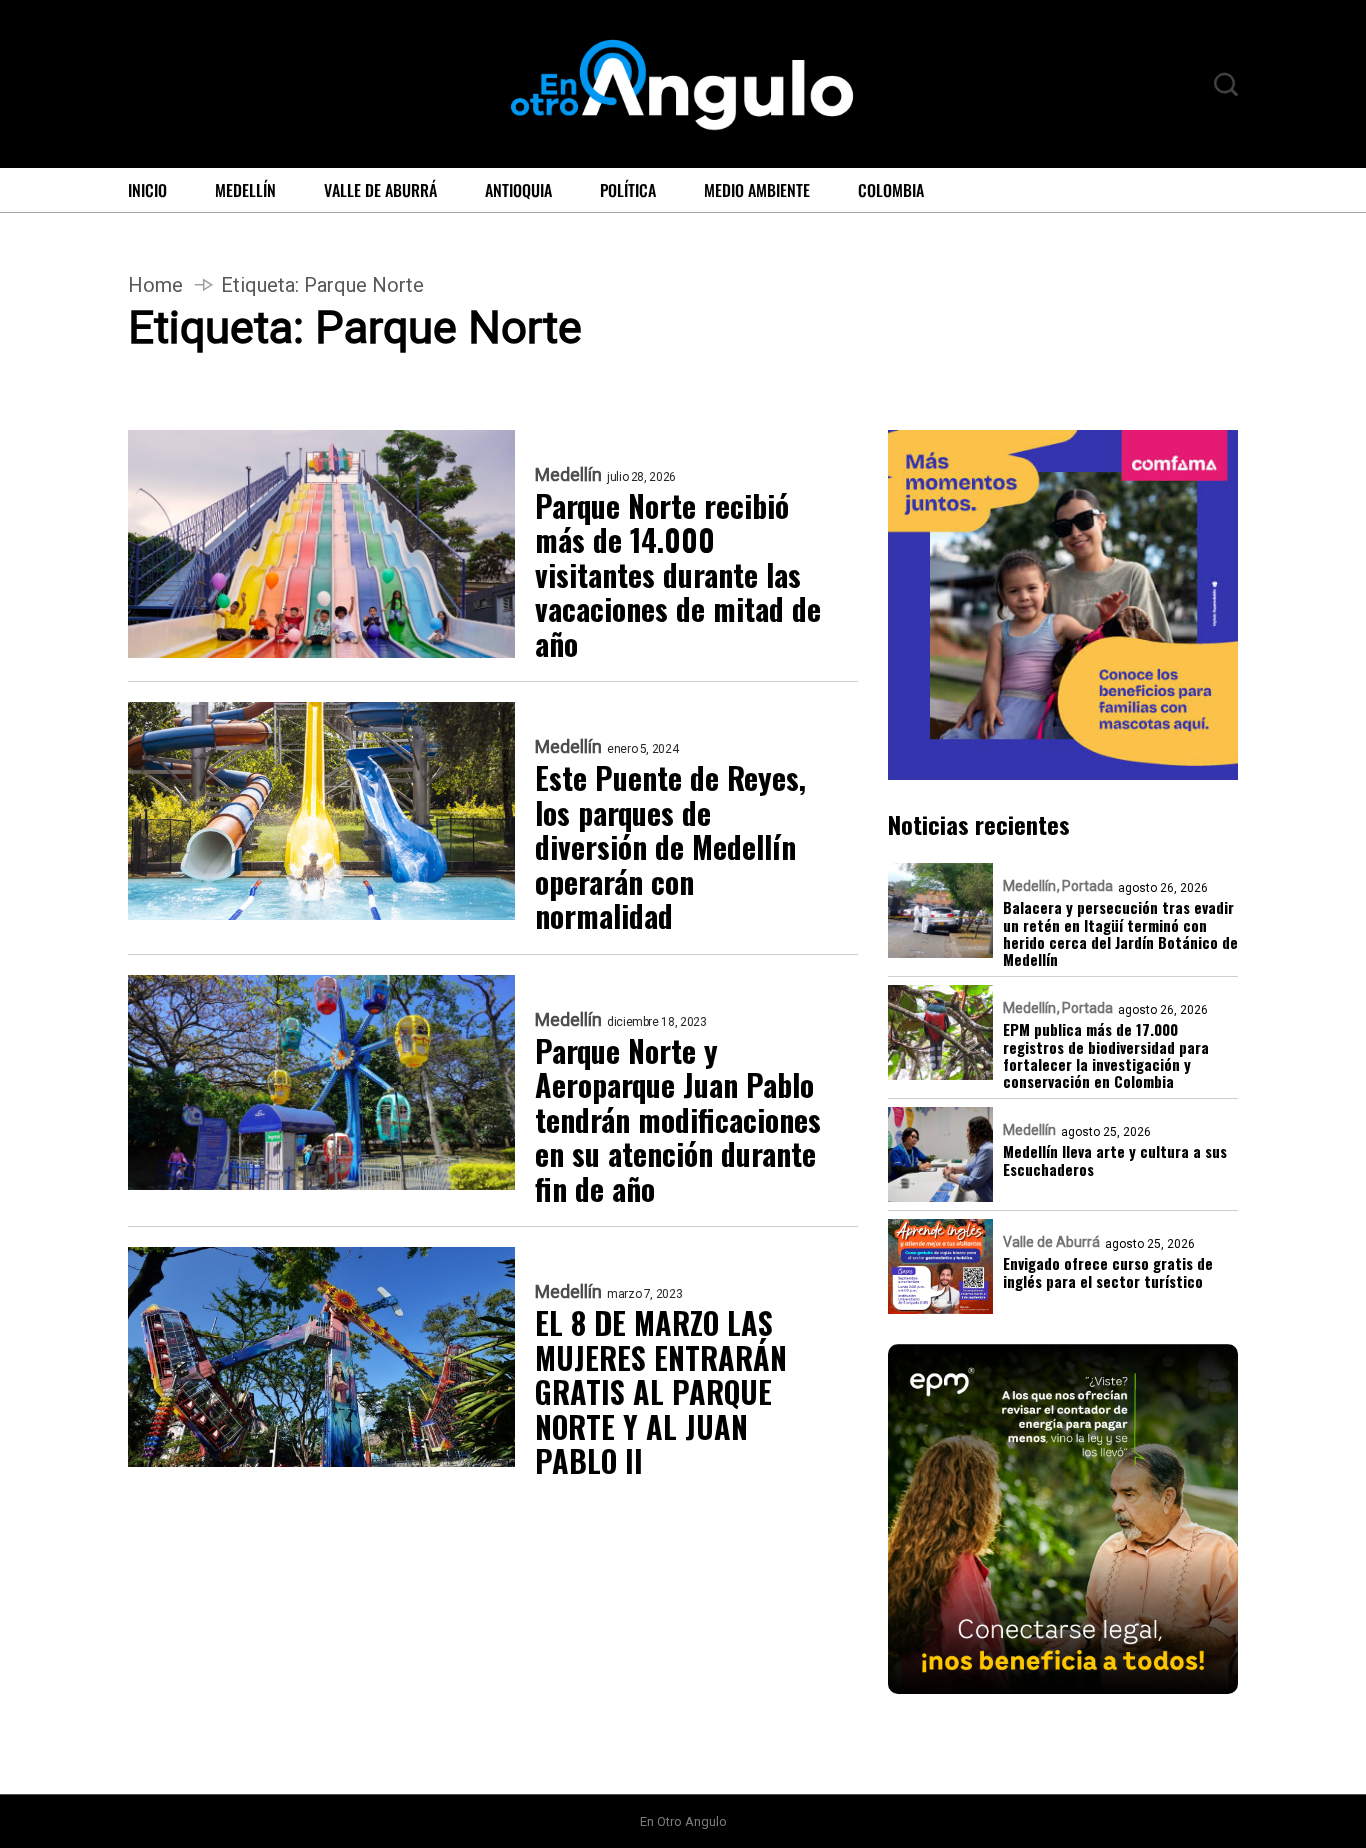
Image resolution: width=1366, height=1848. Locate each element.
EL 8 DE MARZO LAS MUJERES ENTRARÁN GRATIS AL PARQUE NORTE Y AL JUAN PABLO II (661, 1392)
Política (628, 190)
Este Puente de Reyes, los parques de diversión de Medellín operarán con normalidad (670, 847)
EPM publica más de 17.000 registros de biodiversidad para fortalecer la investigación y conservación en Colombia (1106, 1055)
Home (155, 285)
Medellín (245, 190)
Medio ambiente (757, 190)
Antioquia (518, 190)
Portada (1087, 886)
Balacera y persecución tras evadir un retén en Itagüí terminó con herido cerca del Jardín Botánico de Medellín (1120, 933)
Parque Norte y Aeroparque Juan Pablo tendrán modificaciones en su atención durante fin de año (678, 1120)
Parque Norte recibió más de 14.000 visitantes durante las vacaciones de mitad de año (678, 575)
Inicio (147, 190)
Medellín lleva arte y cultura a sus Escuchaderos (1115, 1160)
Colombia (891, 190)
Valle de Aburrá (380, 190)
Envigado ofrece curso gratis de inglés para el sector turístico (1108, 1272)
